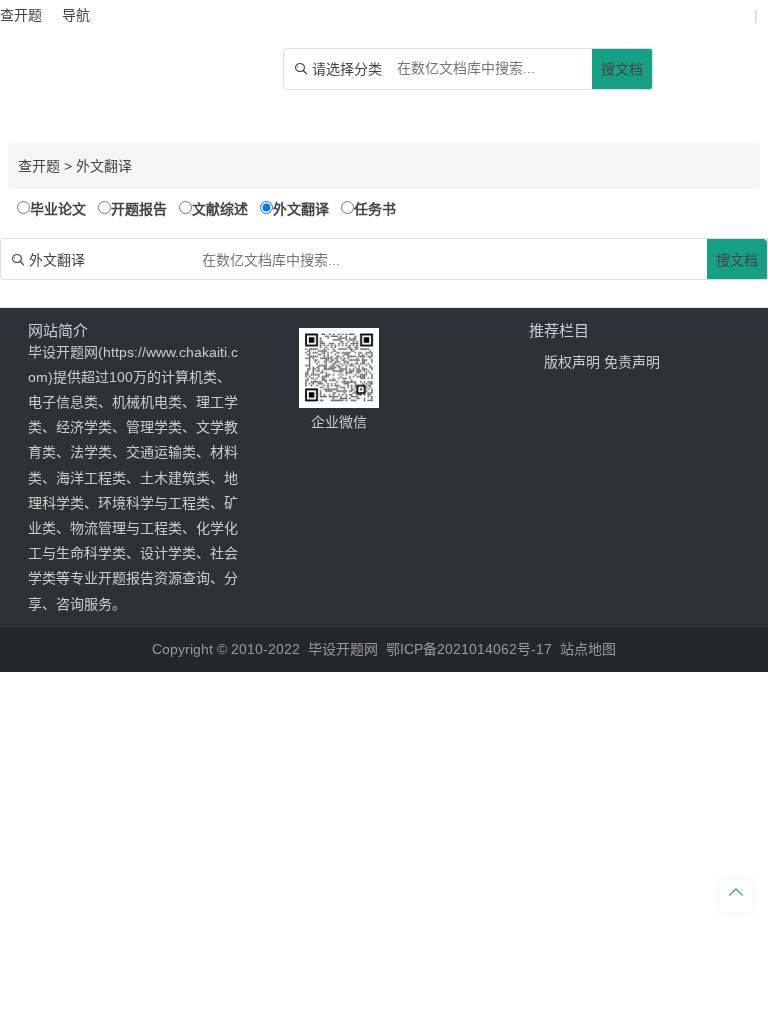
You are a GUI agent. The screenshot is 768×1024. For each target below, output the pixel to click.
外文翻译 (104, 166)
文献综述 (220, 209)
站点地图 (588, 649)
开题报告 (139, 209)
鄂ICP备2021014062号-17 (469, 649)
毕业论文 (58, 209)
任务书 (375, 209)
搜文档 (622, 69)
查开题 (39, 166)
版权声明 (572, 362)
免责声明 (632, 362)
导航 (76, 15)
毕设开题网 (343, 649)
